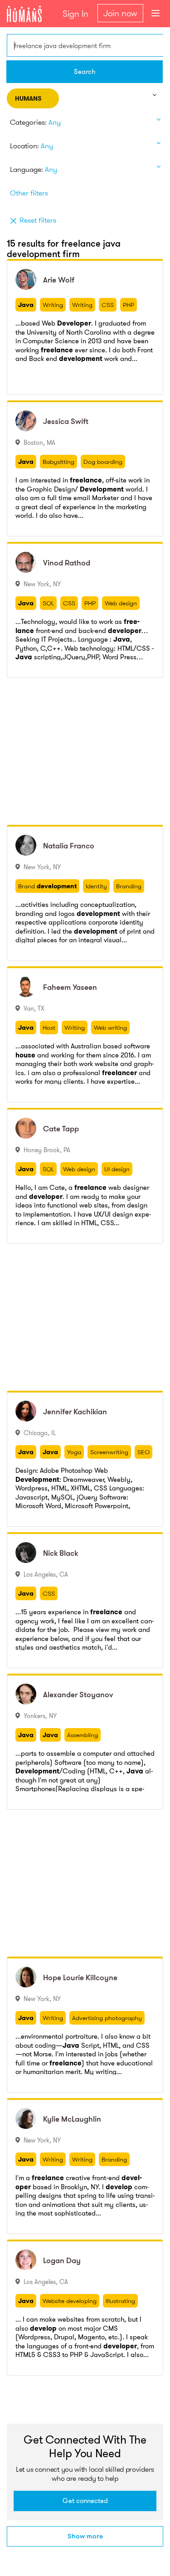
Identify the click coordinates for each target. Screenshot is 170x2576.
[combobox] (85, 45)
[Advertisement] (85, 751)
